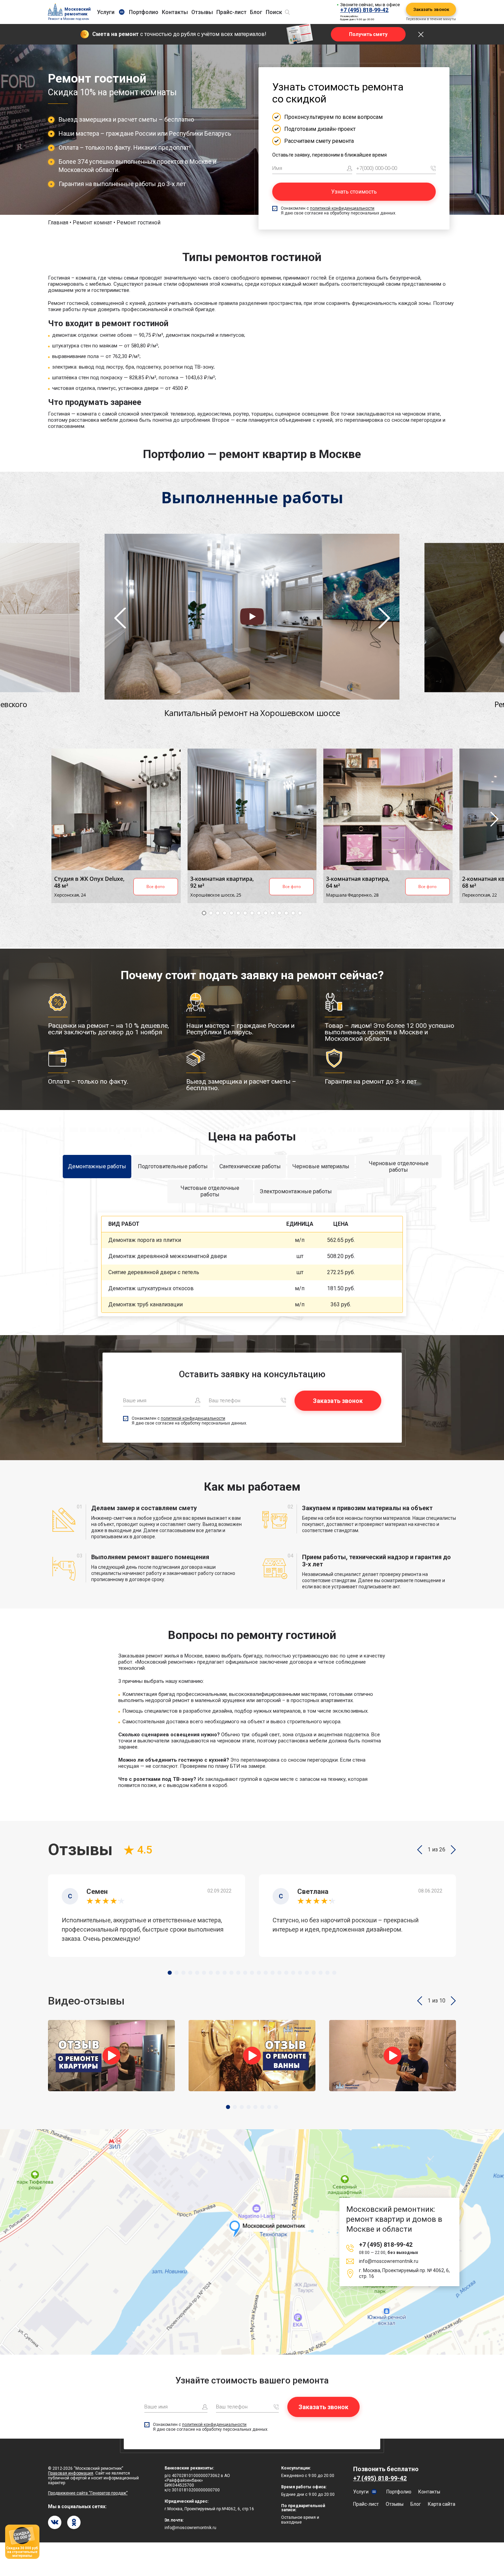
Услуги (106, 12)
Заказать (385, 1240)
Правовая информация (71, 2473)
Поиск (274, 12)
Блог (256, 12)
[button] (419, 1850)
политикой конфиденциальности (342, 208)
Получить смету (368, 34)
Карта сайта (442, 2504)
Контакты (175, 12)
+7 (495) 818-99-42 (364, 10)
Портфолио (144, 12)
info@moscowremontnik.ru (389, 2261)
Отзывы (202, 12)
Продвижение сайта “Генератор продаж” (88, 2493)
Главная (58, 223)
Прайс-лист (231, 12)
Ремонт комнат (92, 223)
